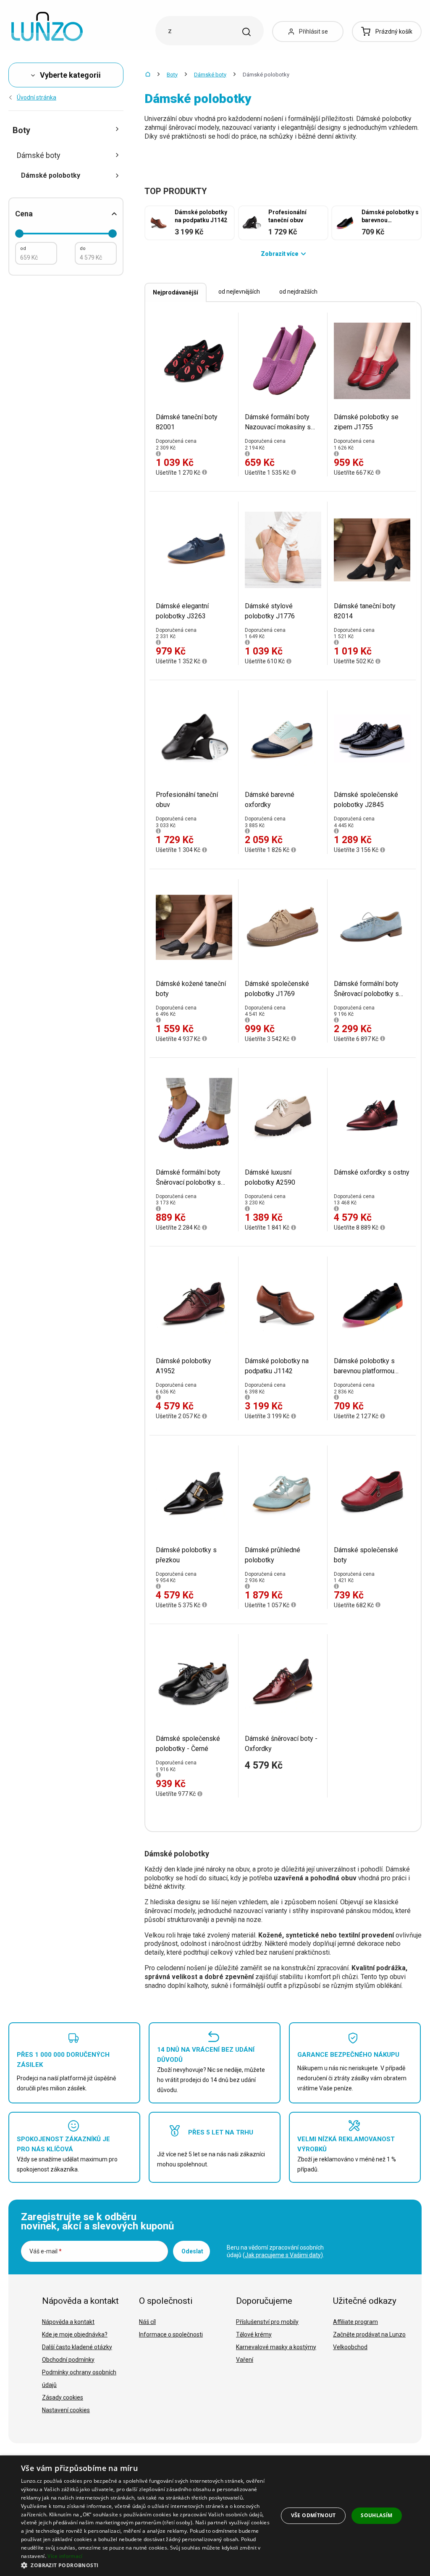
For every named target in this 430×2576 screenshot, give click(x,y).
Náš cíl (147, 2322)
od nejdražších (298, 292)
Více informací (65, 2556)
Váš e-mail (46, 2251)
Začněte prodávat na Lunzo (369, 2334)
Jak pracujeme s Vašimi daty (283, 2255)
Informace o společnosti (171, 2334)
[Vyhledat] (246, 32)
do (83, 248)
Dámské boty (210, 75)
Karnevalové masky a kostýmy (276, 2347)
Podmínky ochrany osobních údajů (79, 2379)
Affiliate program (355, 2322)
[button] (146, 2565)
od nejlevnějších (239, 292)
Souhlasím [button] (377, 2515)
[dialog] (215, 2516)
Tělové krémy (254, 2334)
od (23, 248)
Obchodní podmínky (68, 2360)
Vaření (245, 2360)
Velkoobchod (350, 2347)
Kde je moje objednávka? (75, 2334)
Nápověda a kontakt (68, 2322)
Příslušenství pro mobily (267, 2322)
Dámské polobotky (51, 175)
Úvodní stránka (37, 97)
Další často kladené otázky (77, 2347)
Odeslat (192, 2251)
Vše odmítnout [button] (313, 2515)
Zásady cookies (63, 2397)
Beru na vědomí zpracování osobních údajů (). (275, 2251)
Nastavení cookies (66, 2410)
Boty (172, 75)
